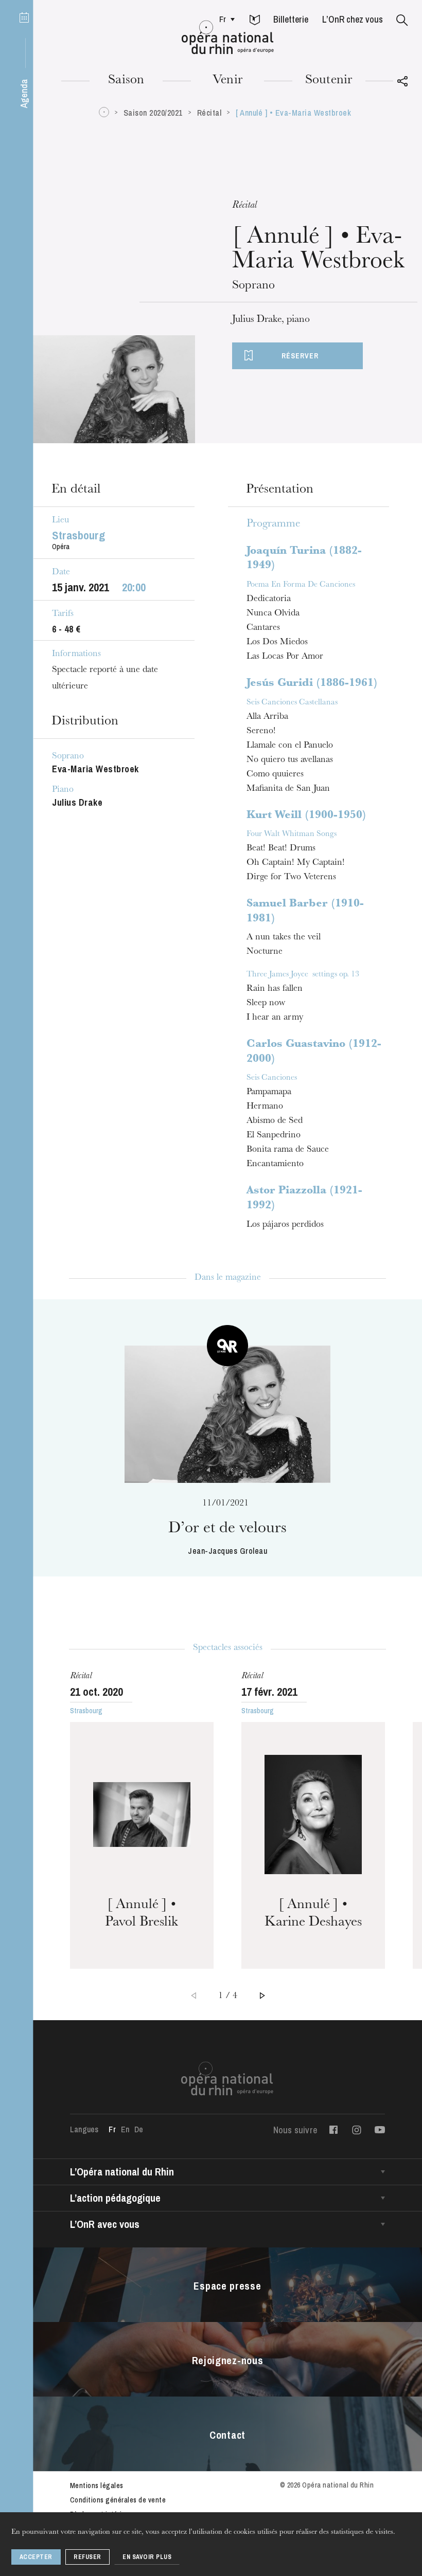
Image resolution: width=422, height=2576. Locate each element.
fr (223, 19)
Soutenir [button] (329, 81)
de (139, 2129)
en (125, 2129)
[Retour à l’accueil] (228, 38)
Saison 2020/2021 (153, 113)
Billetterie (291, 19)
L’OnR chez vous (353, 19)
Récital (209, 113)
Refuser (87, 2557)
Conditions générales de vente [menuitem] (118, 2500)
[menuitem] (224, 19)
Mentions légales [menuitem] (97, 2486)
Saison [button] (126, 81)
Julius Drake (77, 802)
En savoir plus (147, 2557)
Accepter (36, 2557)
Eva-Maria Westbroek (95, 769)
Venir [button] (227, 81)
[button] (255, 21)
